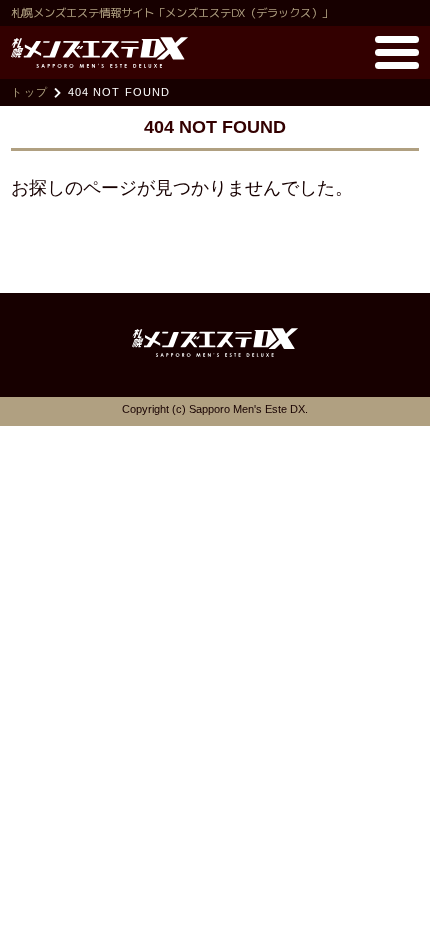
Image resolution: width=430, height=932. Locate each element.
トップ (29, 92)
